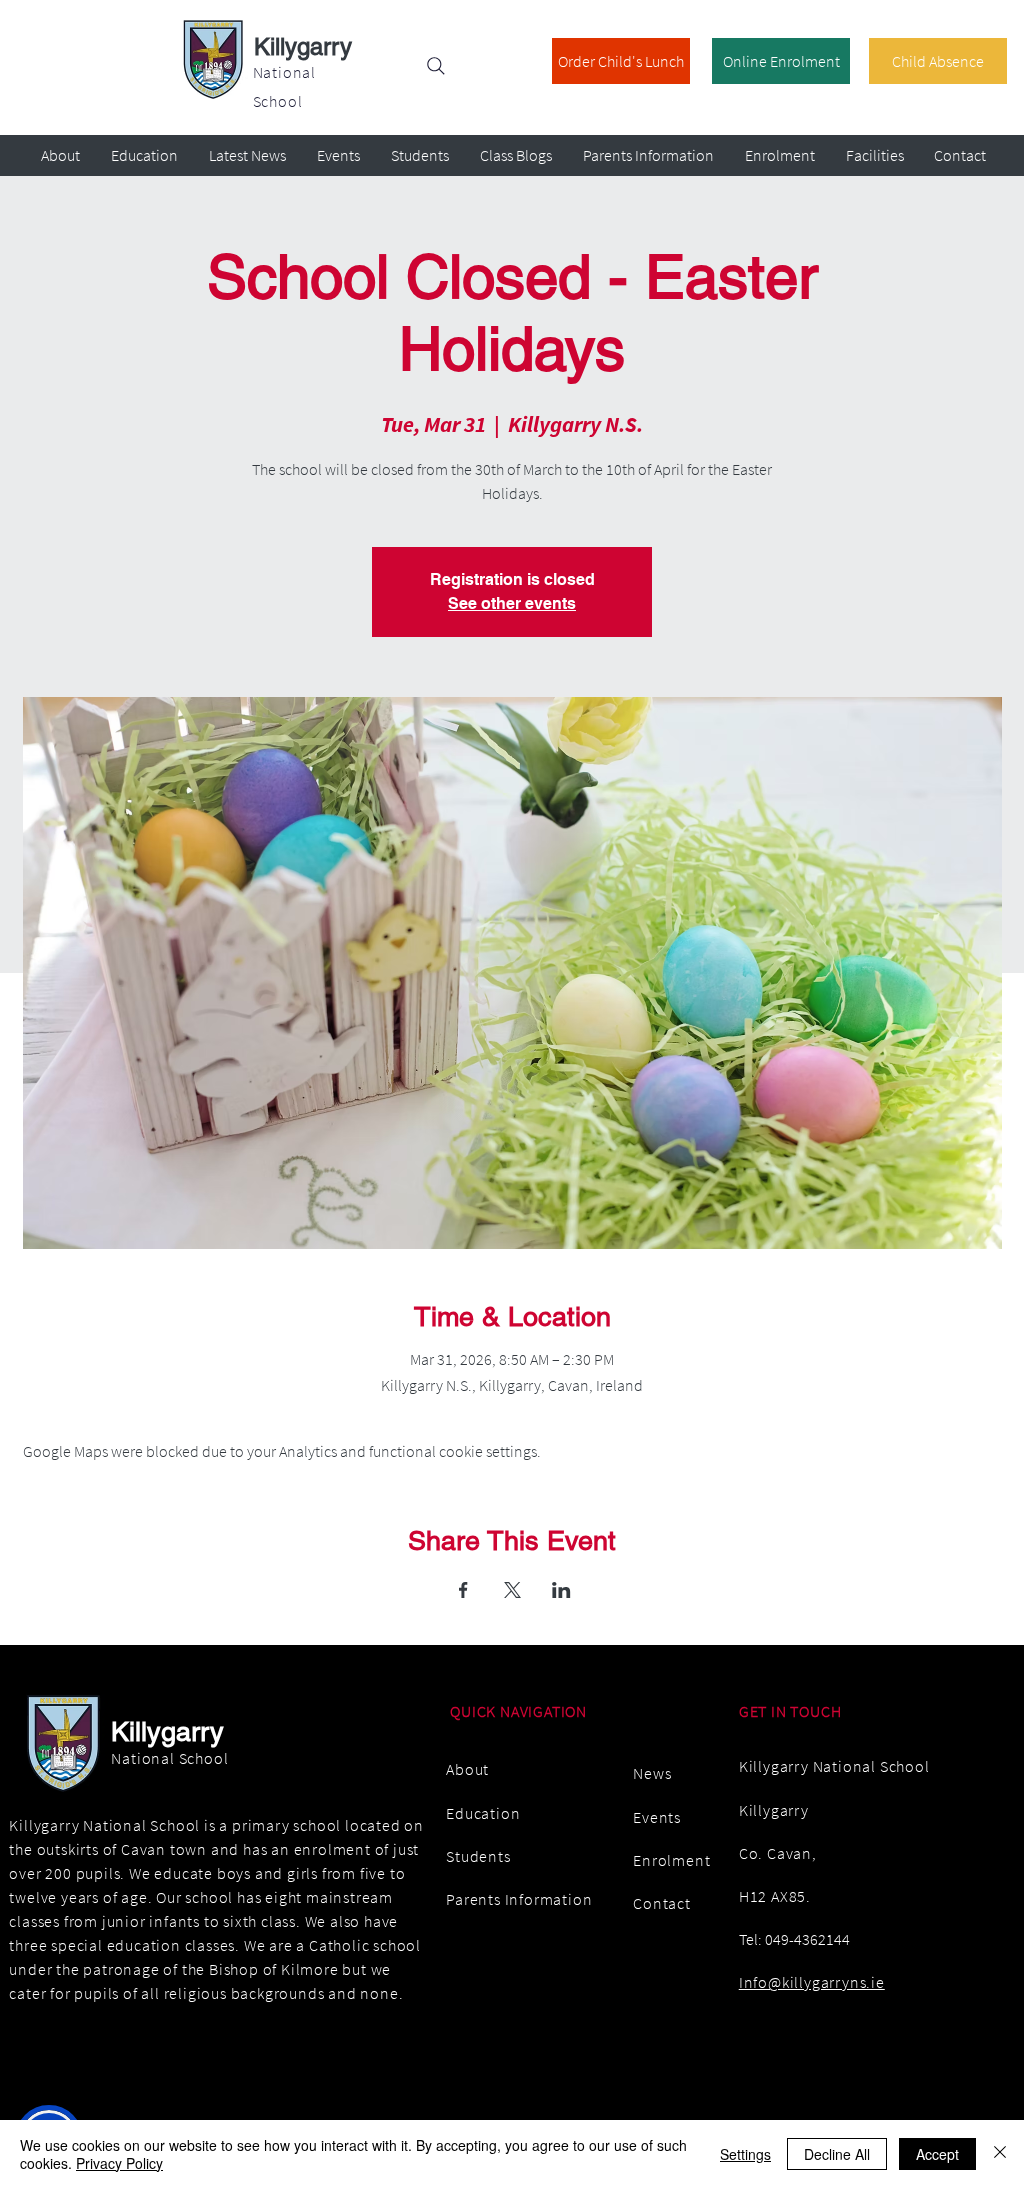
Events (657, 1817)
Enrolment (671, 1860)
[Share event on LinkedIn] (561, 1590)
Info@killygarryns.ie (812, 1982)
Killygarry (303, 46)
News (652, 1773)
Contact (662, 1903)
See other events (512, 603)
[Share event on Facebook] (463, 1590)
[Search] (436, 66)
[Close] (1000, 2154)
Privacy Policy (119, 2163)
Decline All (837, 2154)
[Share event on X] (512, 1590)
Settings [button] (745, 2154)
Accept (937, 2154)
